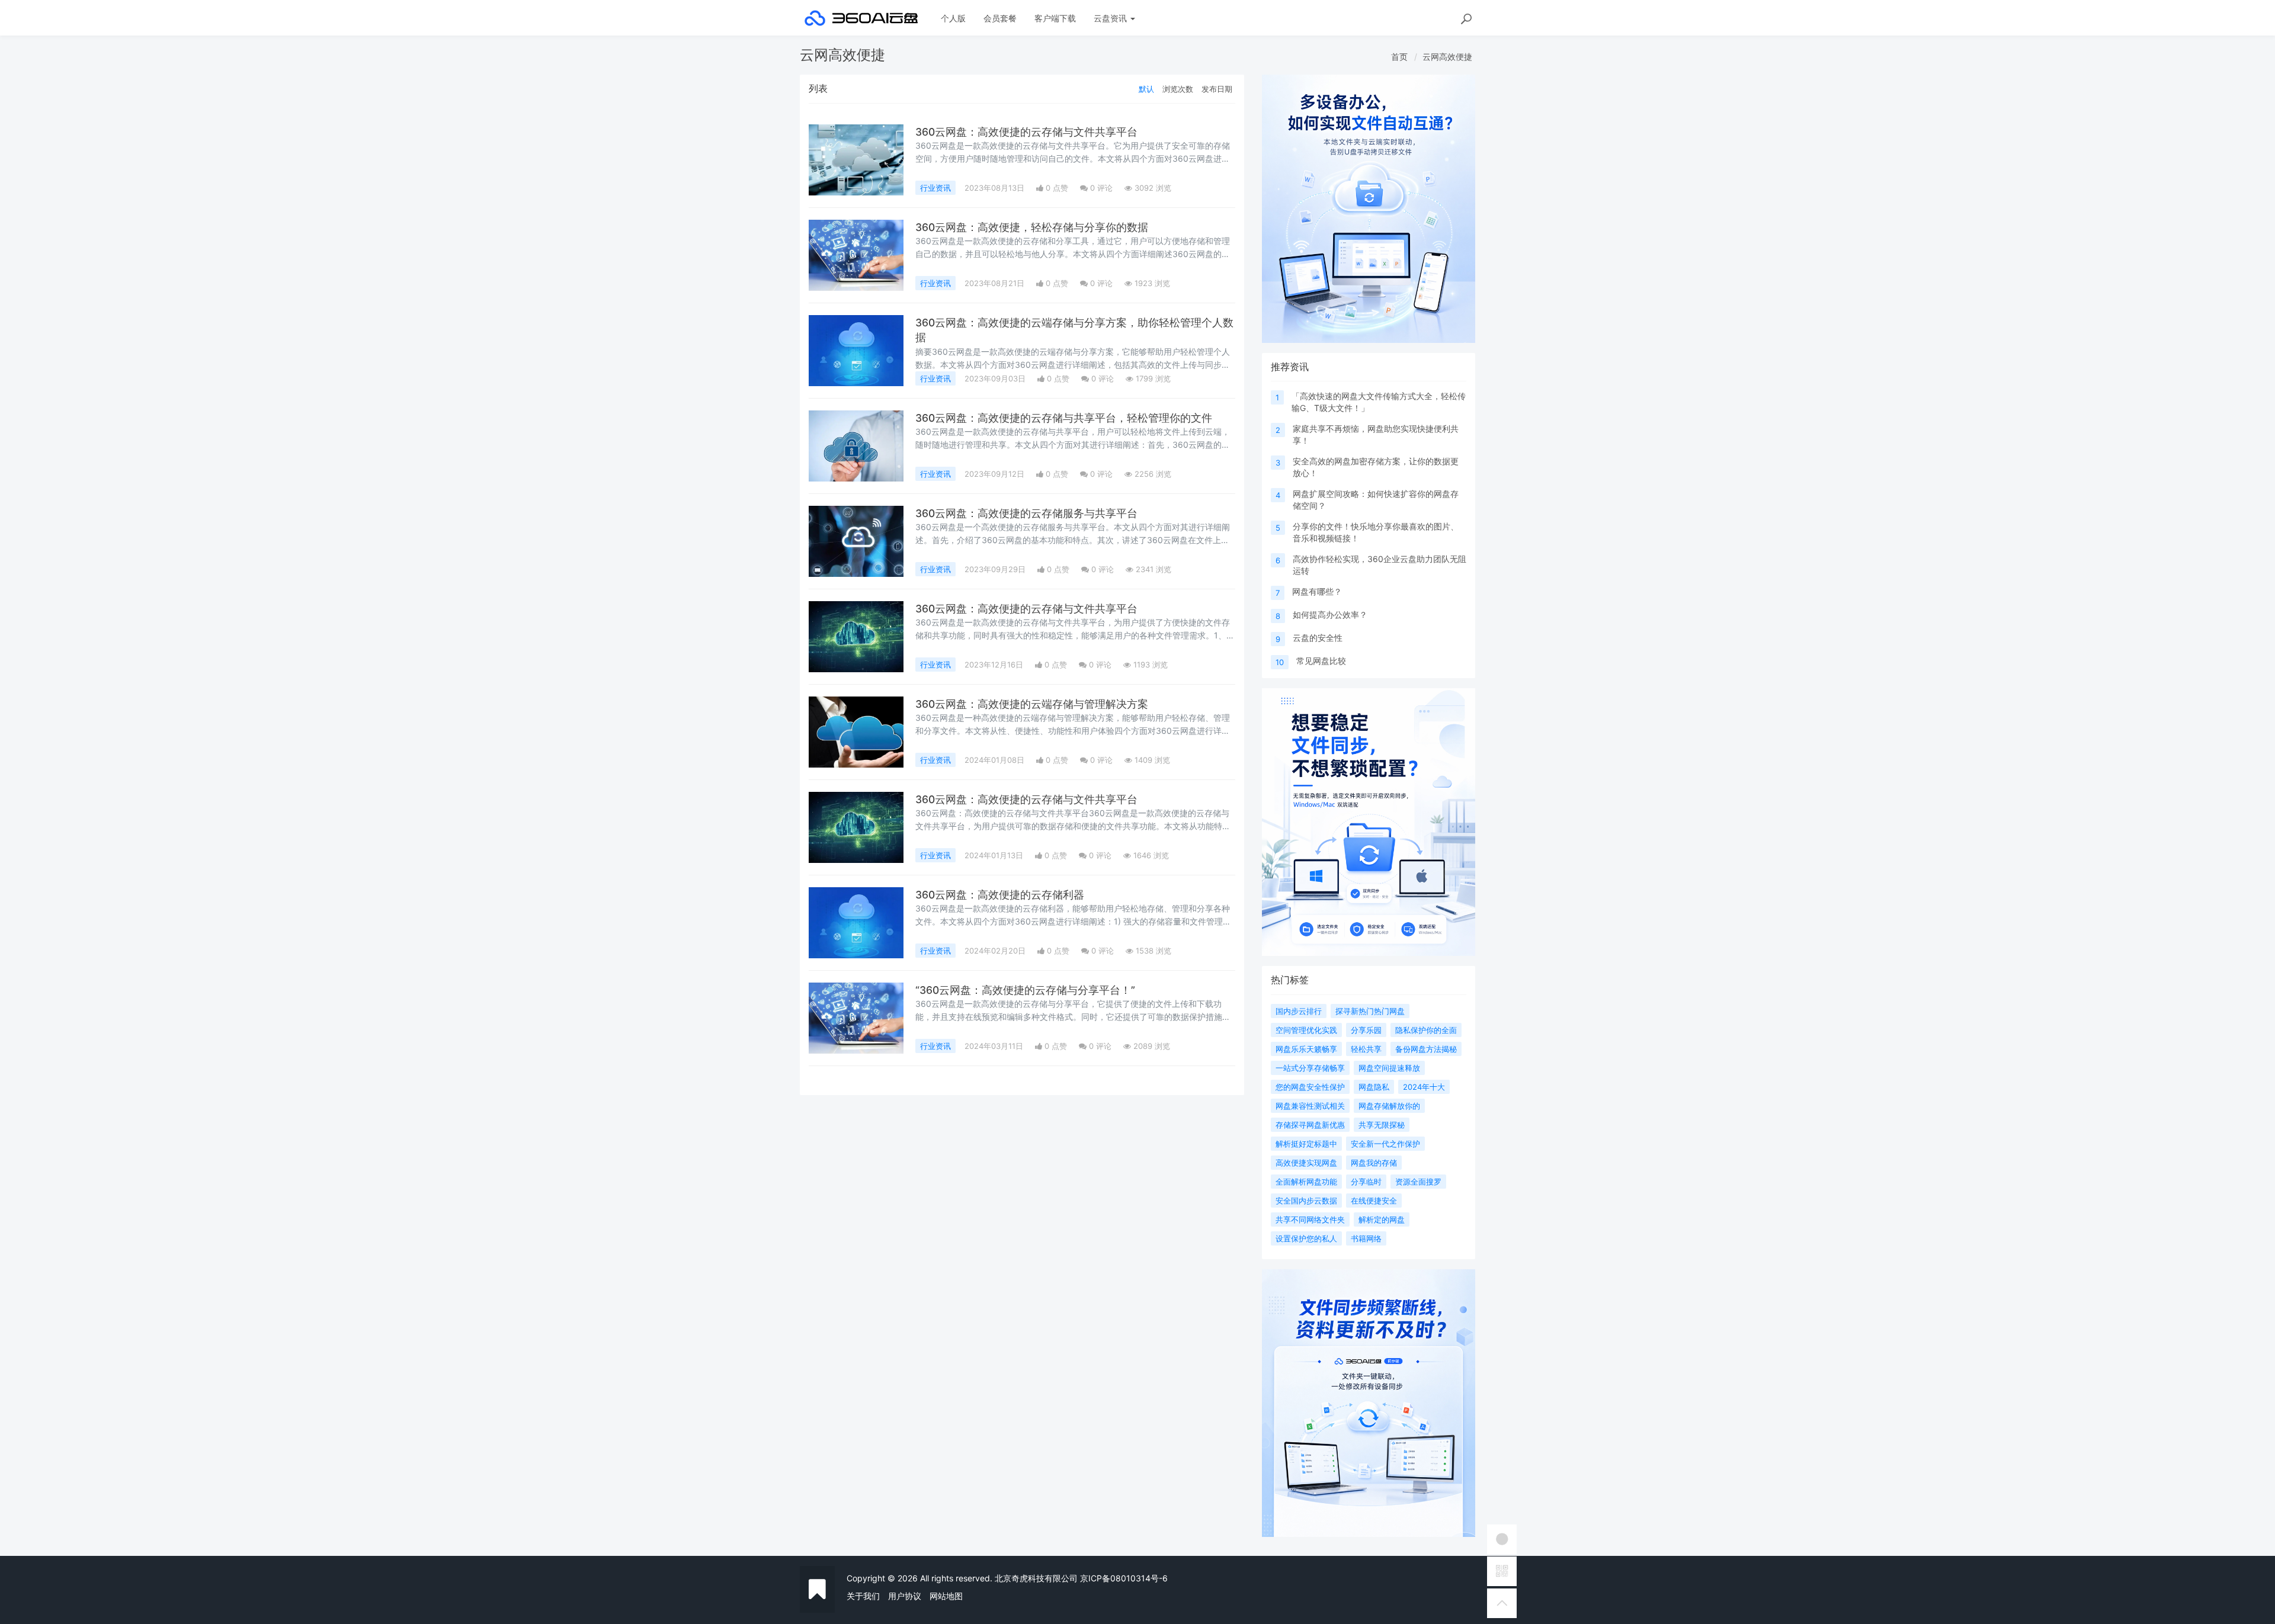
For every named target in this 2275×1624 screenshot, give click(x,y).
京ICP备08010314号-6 (1124, 1578)
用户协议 (905, 1596)
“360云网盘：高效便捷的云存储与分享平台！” (1025, 990)
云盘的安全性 (1318, 638)
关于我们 (863, 1596)
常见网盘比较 (1321, 661)
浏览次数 (1178, 89)
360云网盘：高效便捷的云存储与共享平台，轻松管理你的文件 (1064, 418)
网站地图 (946, 1596)
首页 (1399, 57)
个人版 (953, 18)
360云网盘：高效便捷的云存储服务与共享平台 (1026, 513)
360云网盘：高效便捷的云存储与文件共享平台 (1026, 132)
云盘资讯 (1111, 18)
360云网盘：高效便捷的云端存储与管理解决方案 (1032, 704)
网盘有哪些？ (1317, 591)
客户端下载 (1055, 18)
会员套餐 (1000, 18)
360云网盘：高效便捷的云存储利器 (1000, 895)
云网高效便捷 (1447, 57)
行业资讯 (935, 188)
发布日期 (1217, 89)
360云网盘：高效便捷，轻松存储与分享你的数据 (1032, 227)
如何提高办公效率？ (1330, 614)
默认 (1146, 89)
